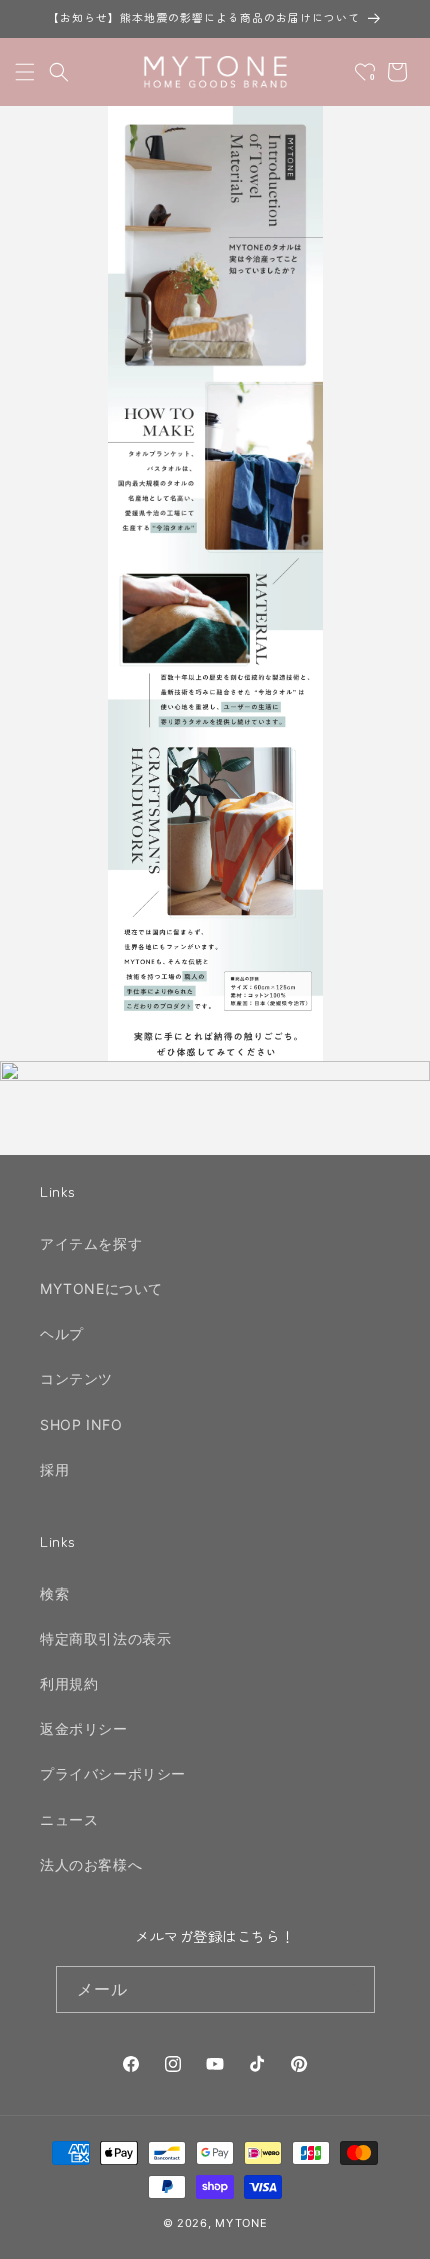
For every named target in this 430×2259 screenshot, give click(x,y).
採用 (54, 1469)
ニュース (69, 1819)
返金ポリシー (84, 1728)
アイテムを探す (91, 1243)
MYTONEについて (101, 1288)
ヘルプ (62, 1333)
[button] (25, 72)
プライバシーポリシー (113, 1773)
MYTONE (241, 2223)
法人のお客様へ (91, 1864)
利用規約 (69, 1683)
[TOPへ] (394, 2233)
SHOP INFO (81, 1424)
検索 (54, 1593)
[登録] (352, 1989)
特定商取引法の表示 (105, 1638)
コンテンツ (76, 1378)
